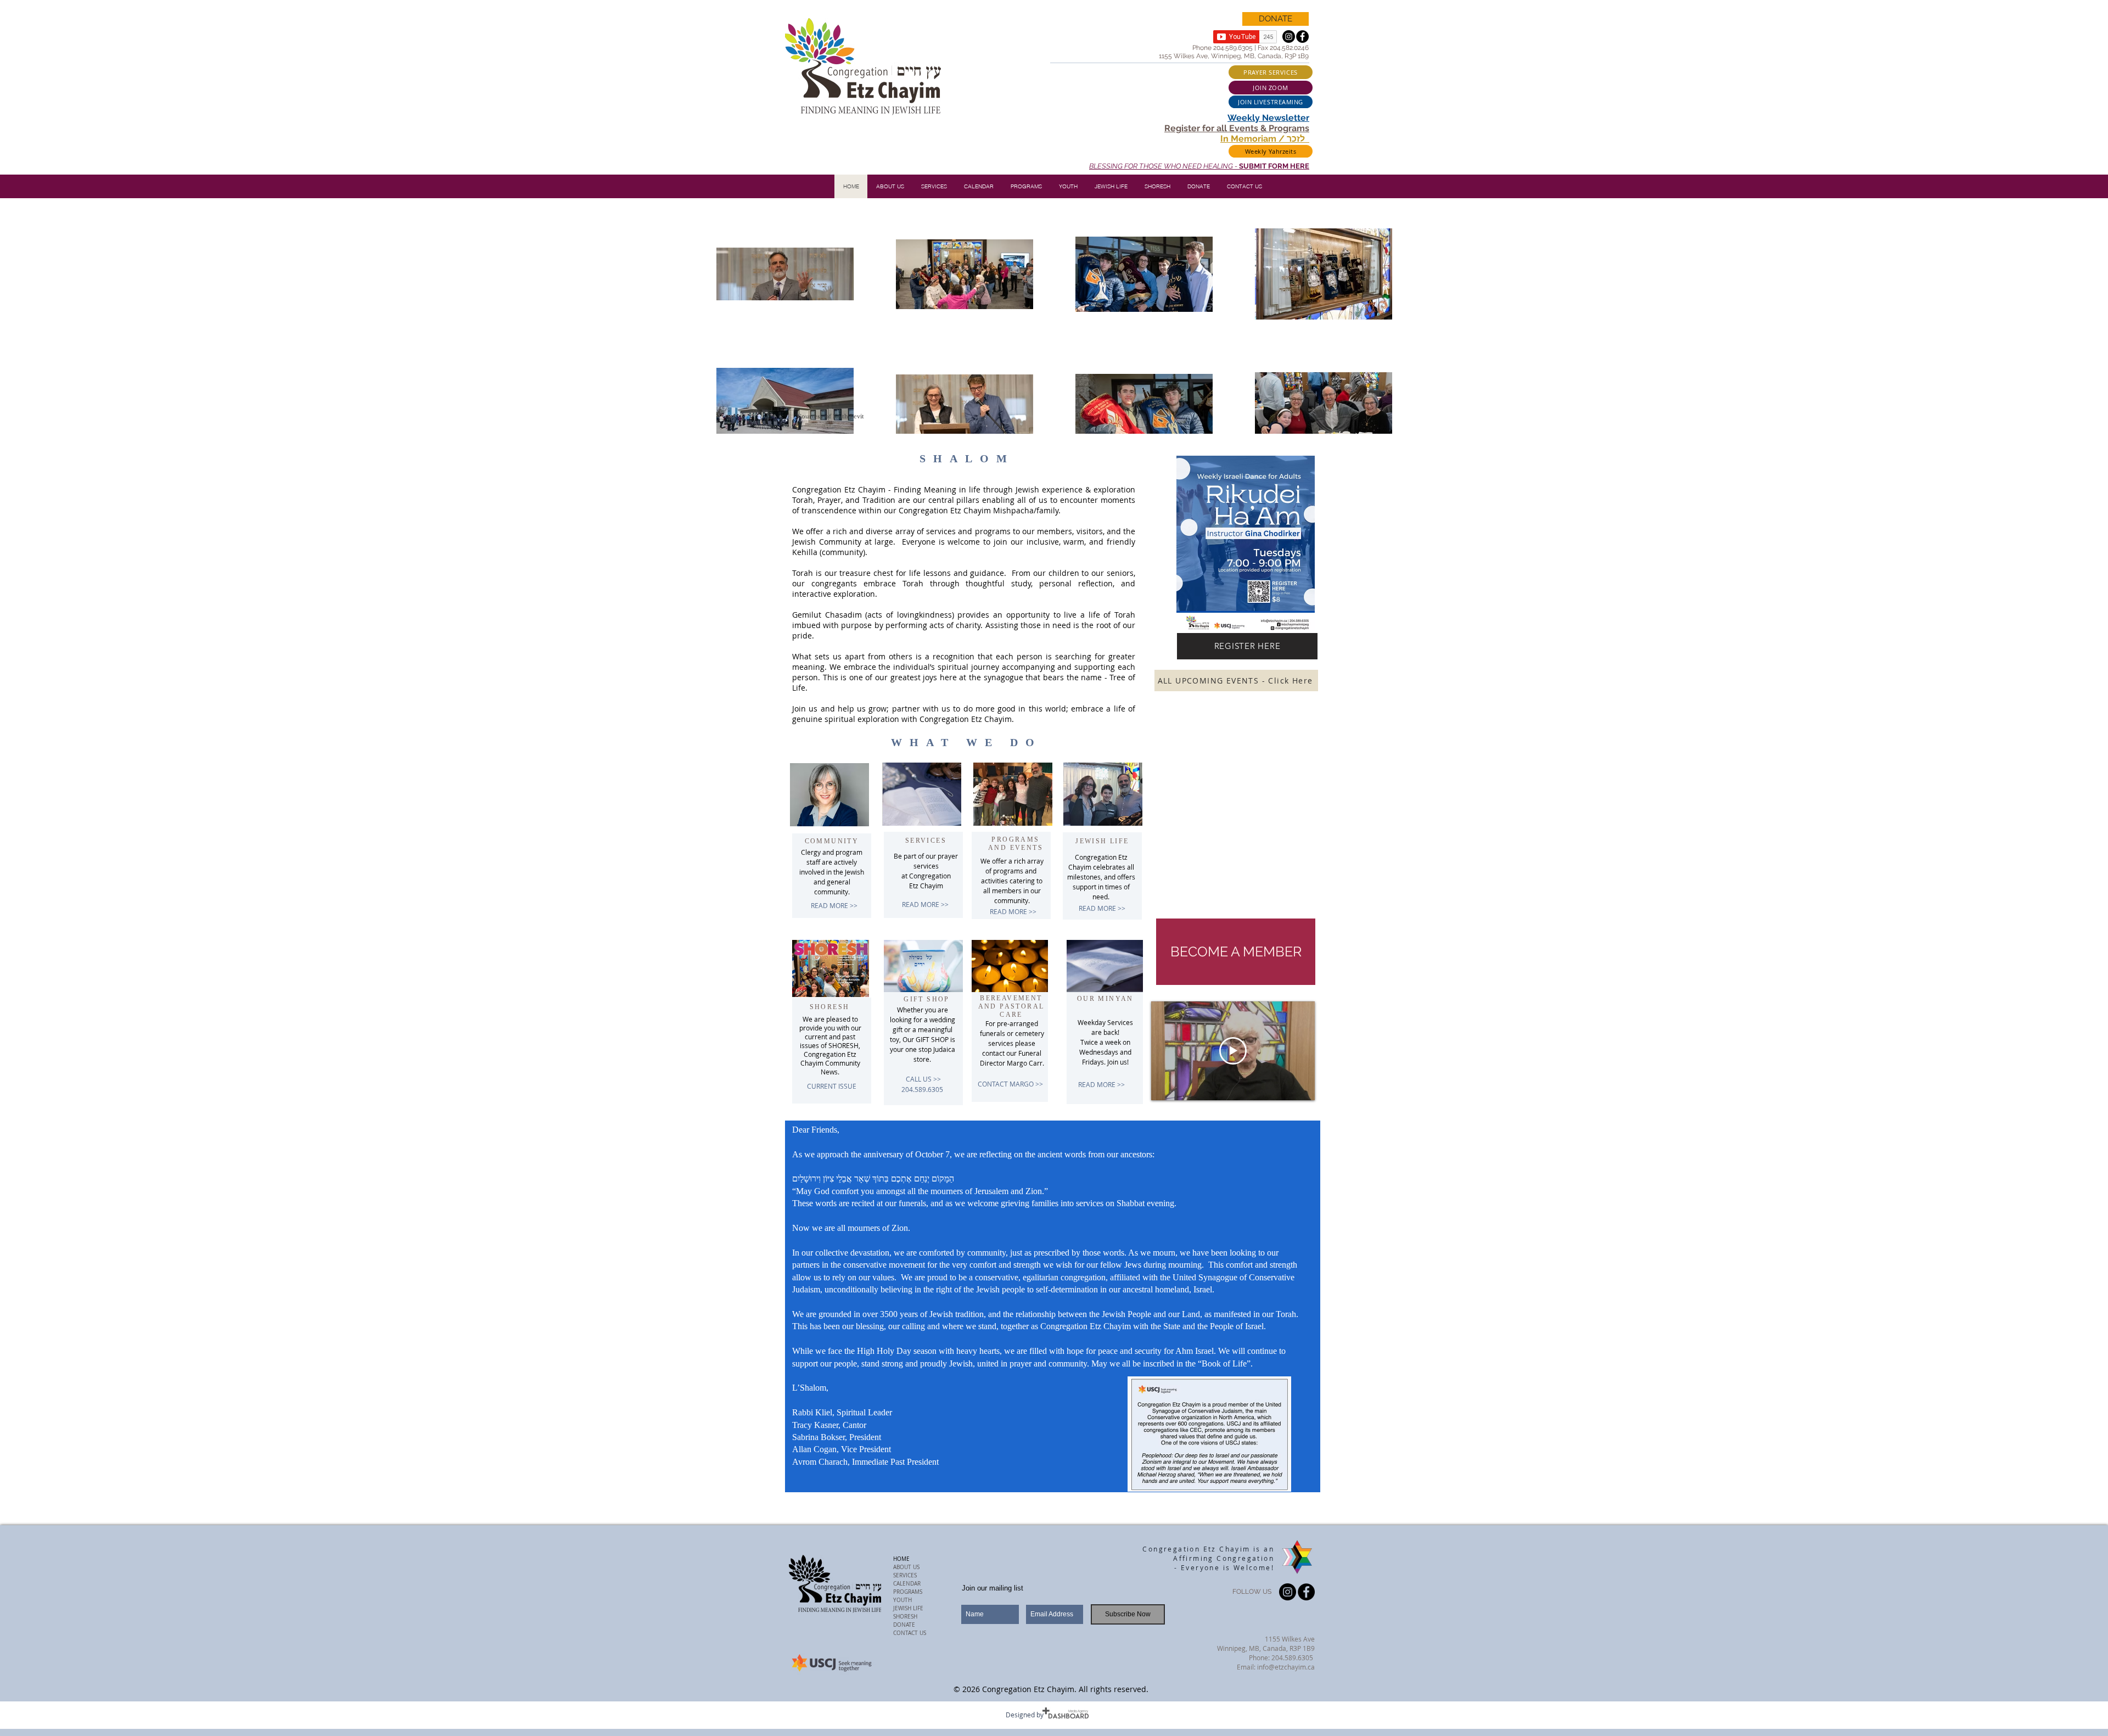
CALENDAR (907, 1584)
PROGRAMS (908, 1592)
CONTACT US (910, 1633)
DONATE (904, 1625)
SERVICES (905, 1575)
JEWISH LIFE (908, 1608)
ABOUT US (906, 1567)
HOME (901, 1559)
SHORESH (905, 1617)
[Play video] (1233, 1051)
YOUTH (902, 1600)
